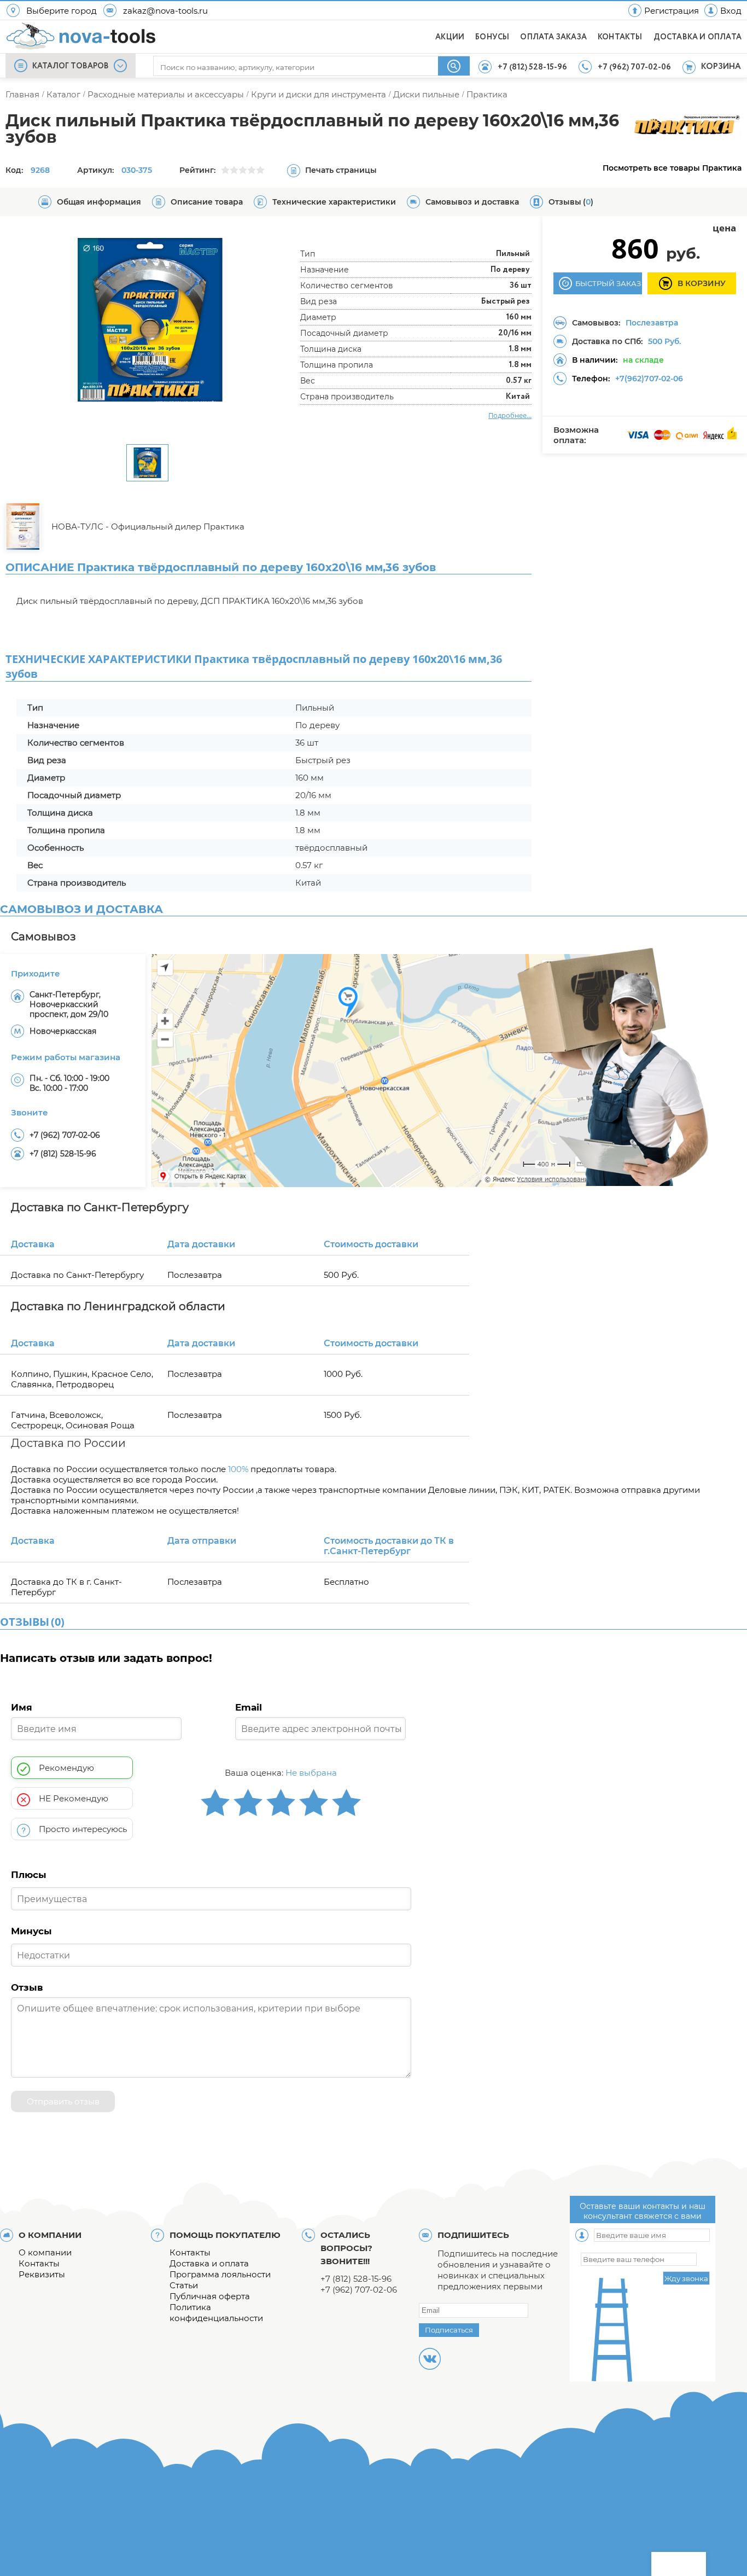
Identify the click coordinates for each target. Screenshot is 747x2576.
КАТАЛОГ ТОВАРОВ (71, 66)
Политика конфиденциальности (216, 2313)
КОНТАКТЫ (620, 37)
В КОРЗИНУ (702, 283)
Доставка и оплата (209, 2263)
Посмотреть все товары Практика (672, 168)
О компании (45, 2252)
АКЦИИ (450, 37)
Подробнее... (510, 415)
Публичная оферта (210, 2296)
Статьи (184, 2285)
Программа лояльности (220, 2274)
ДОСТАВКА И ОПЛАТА (698, 37)
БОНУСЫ (492, 37)
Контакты (39, 2263)
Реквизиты (42, 2274)
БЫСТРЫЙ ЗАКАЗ (608, 283)
